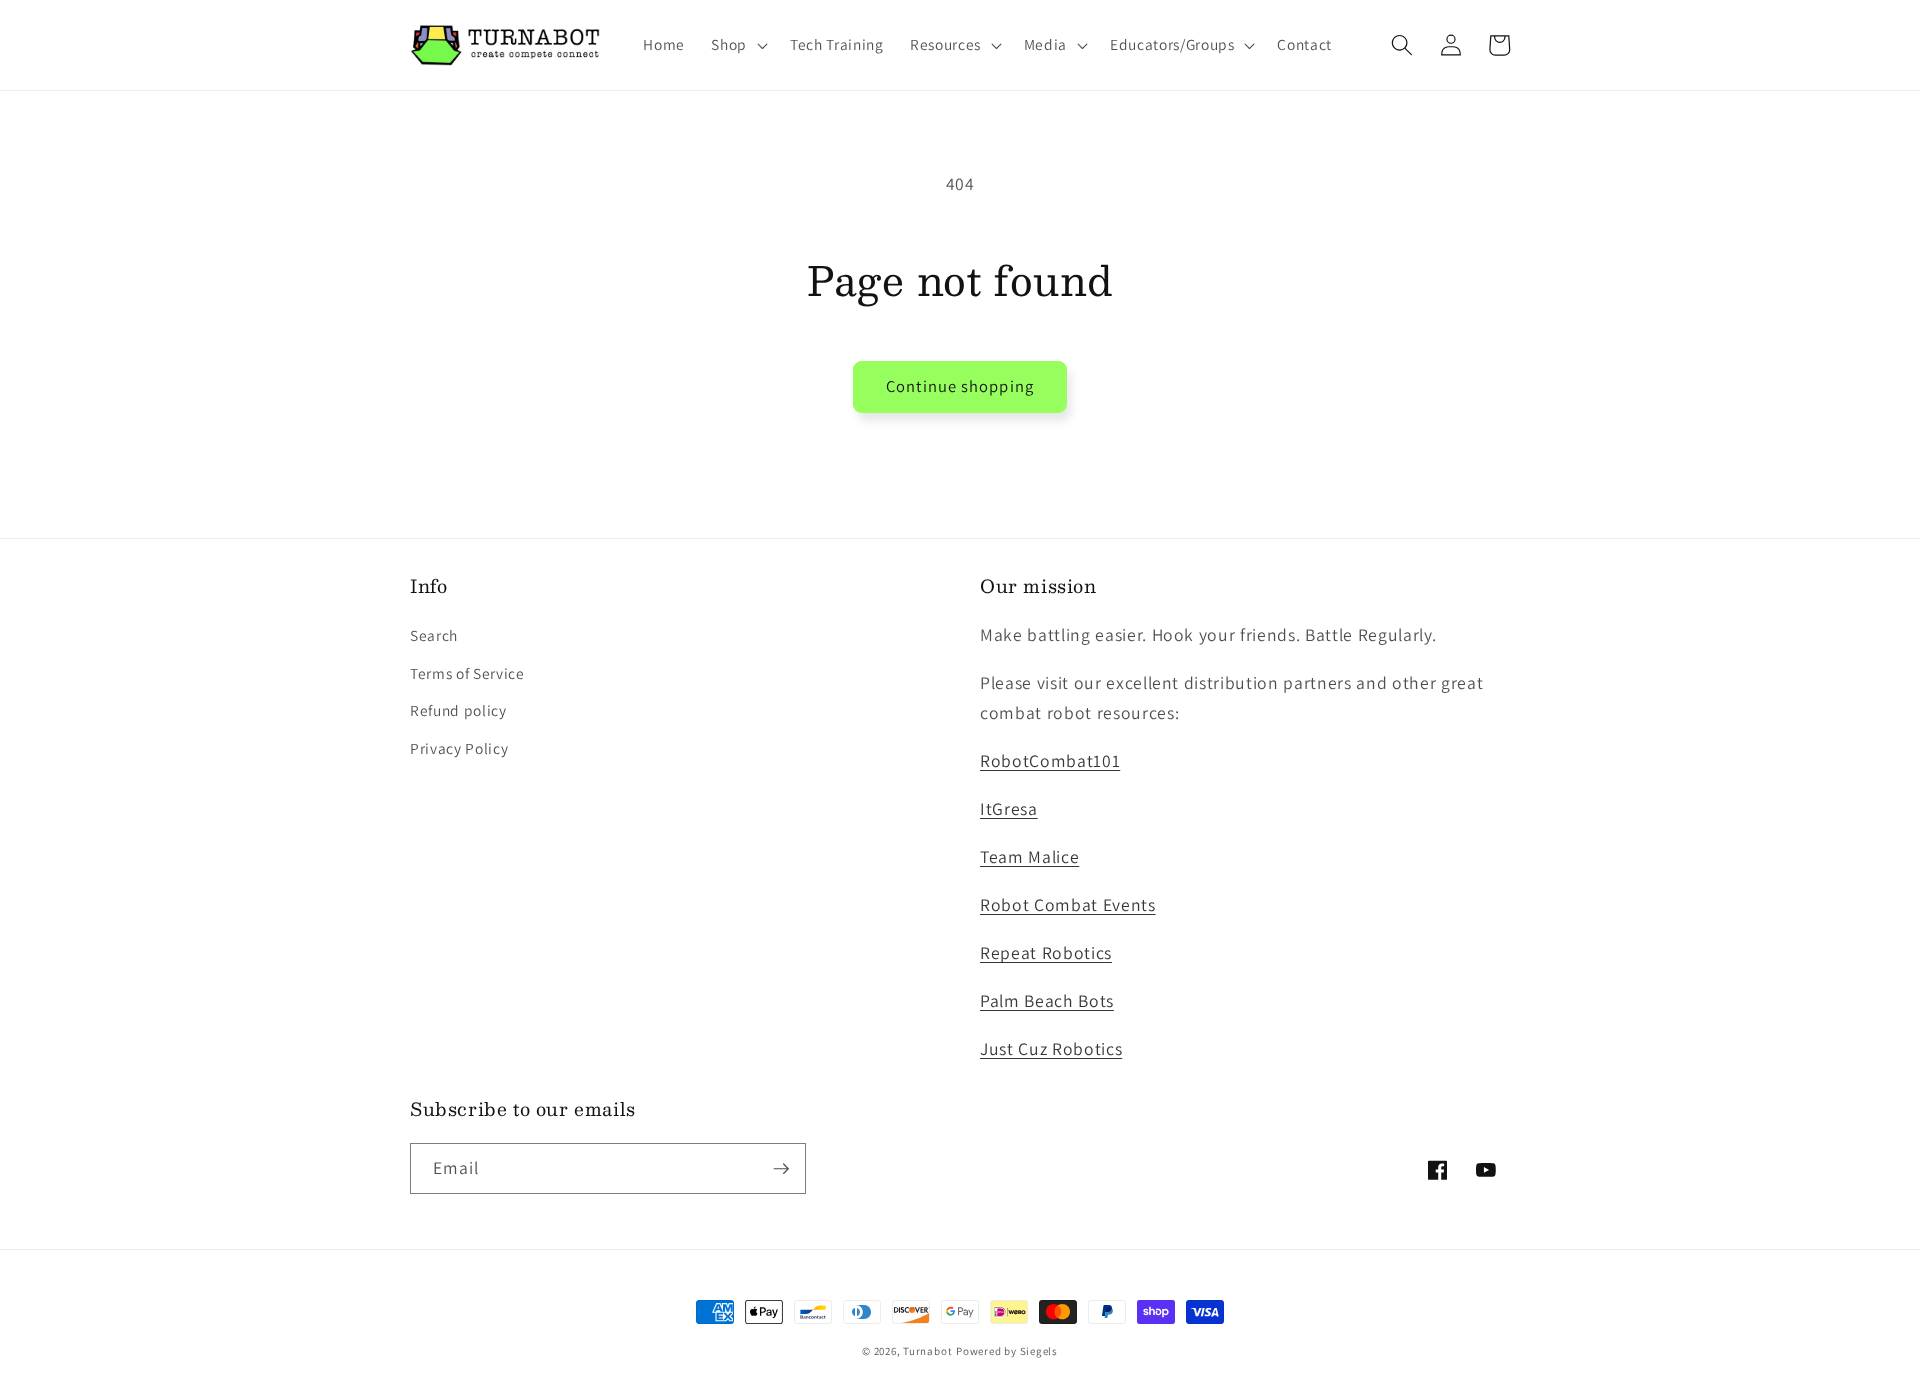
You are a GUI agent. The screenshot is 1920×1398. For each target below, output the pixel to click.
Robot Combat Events (1068, 904)
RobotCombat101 (1050, 760)
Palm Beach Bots (1047, 1000)
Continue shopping (960, 386)
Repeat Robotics (1046, 952)
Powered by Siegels (1007, 1351)
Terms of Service (467, 673)
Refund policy (458, 710)
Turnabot (927, 1351)
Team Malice (1029, 856)
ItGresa (1009, 808)
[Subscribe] (781, 1169)
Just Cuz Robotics (1051, 1048)
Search (434, 635)
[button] (737, 45)
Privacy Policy (459, 748)
